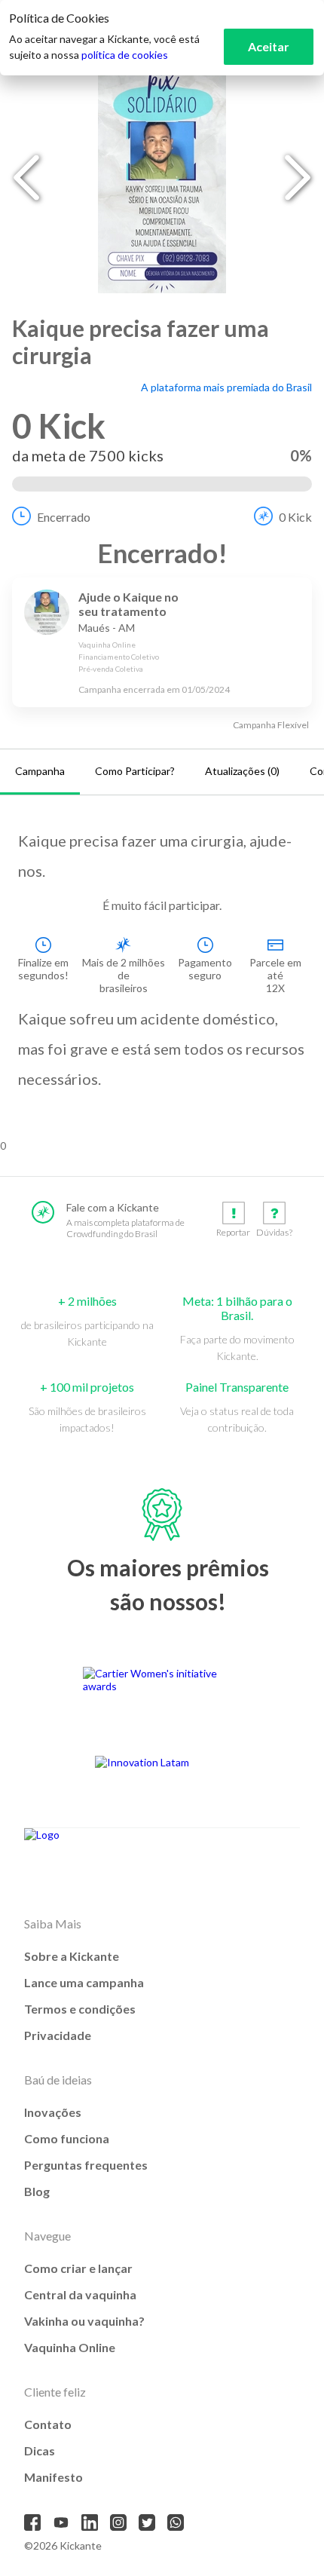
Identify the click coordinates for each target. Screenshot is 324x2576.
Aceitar (269, 46)
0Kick (295, 517)
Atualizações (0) (242, 771)
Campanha (40, 771)
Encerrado (64, 517)
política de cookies (125, 55)
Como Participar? (135, 771)
